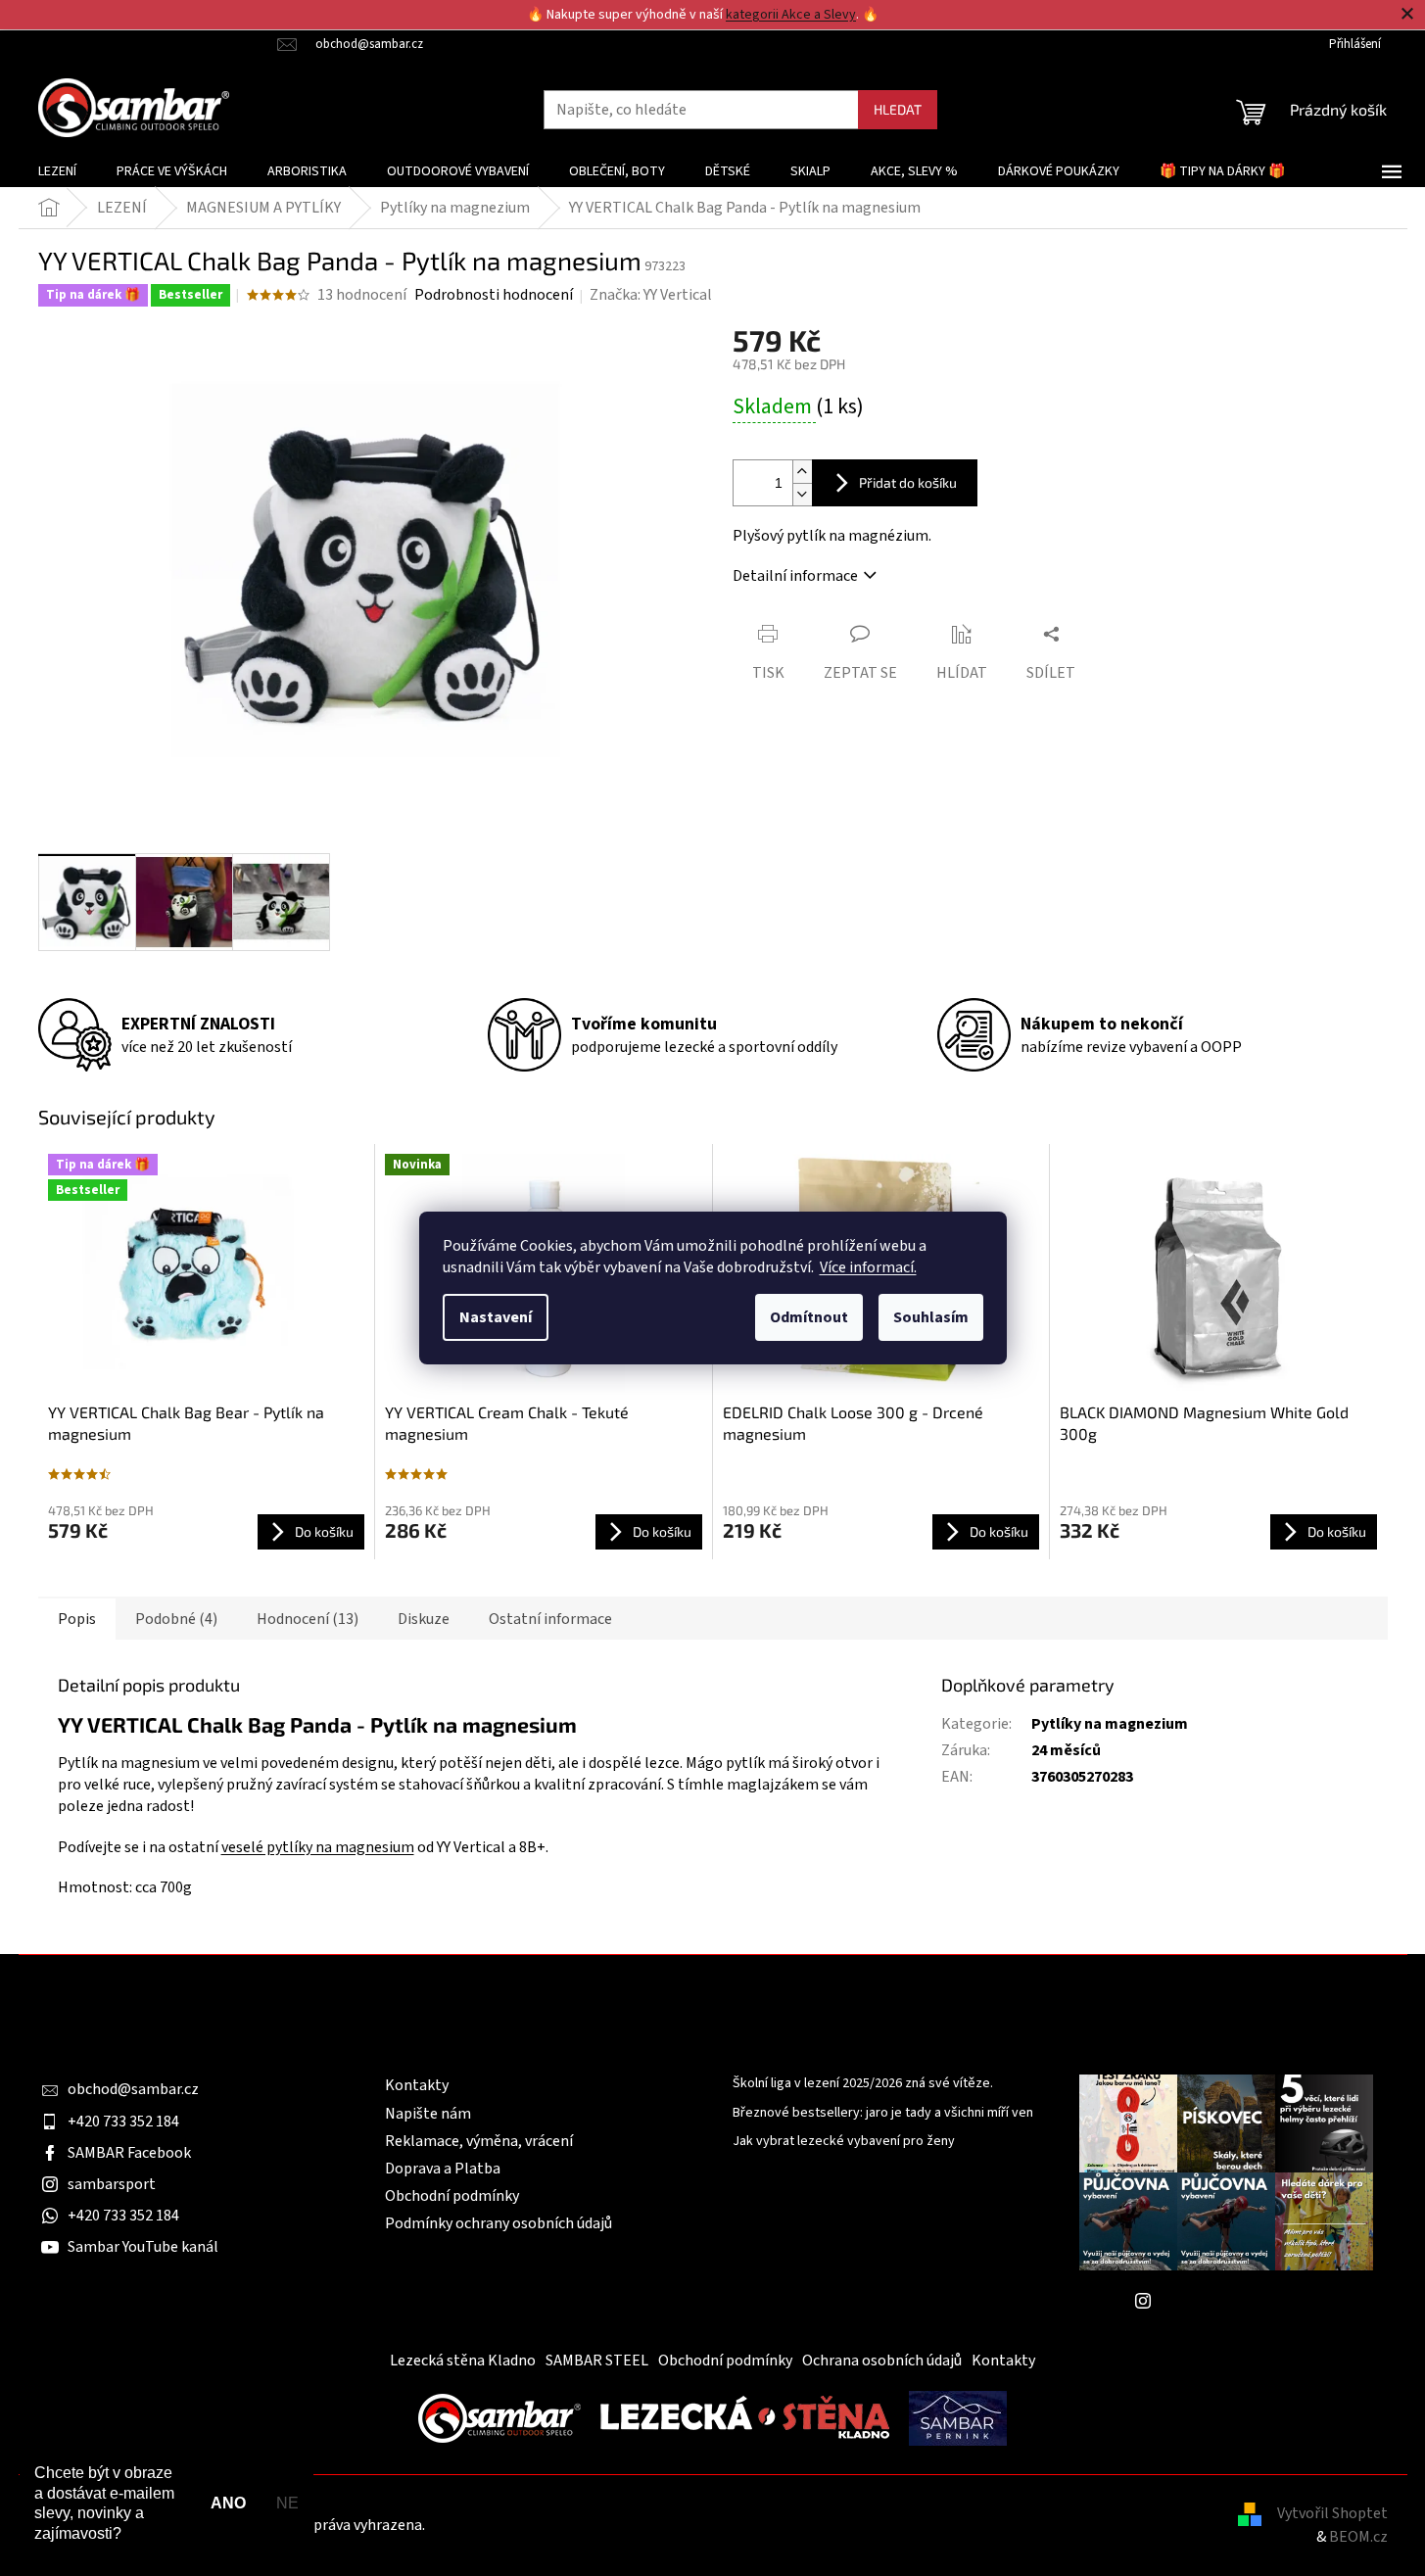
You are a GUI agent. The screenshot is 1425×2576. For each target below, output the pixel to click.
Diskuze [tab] (424, 1619)
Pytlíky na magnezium (1110, 1724)
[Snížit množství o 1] (802, 494)
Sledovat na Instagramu (1241, 2300)
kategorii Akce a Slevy (791, 15)
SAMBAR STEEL (597, 2361)
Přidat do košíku (908, 482)
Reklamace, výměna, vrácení (479, 2141)
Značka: (651, 295)
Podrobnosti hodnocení (494, 295)
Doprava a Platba (443, 2169)
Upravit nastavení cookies (514, 2525)
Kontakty (417, 2085)
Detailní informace (795, 576)
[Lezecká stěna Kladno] (745, 2417)
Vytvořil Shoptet (1332, 2513)
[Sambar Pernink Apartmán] (958, 2417)
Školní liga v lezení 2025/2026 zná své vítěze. (863, 2084)
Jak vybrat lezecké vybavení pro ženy (844, 2142)
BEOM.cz (1358, 2537)
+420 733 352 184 (123, 2122)
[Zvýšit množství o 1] (802, 472)
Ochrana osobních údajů (882, 2361)
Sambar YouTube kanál (143, 2247)
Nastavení (496, 1317)
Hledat (898, 109)
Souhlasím (931, 1317)
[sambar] (499, 2417)
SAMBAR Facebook (129, 2153)
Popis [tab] (77, 1619)
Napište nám (428, 2114)
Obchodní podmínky (452, 2196)
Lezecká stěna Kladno (463, 2361)
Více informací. (868, 1267)
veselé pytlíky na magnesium (318, 1847)
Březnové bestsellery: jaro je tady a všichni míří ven (883, 2113)
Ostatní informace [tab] (550, 1619)
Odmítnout (809, 1317)
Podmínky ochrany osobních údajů (499, 2223)
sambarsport (112, 2184)
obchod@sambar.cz (133, 2089)
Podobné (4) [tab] (176, 1619)
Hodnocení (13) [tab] (308, 1619)
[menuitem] (57, 171)
